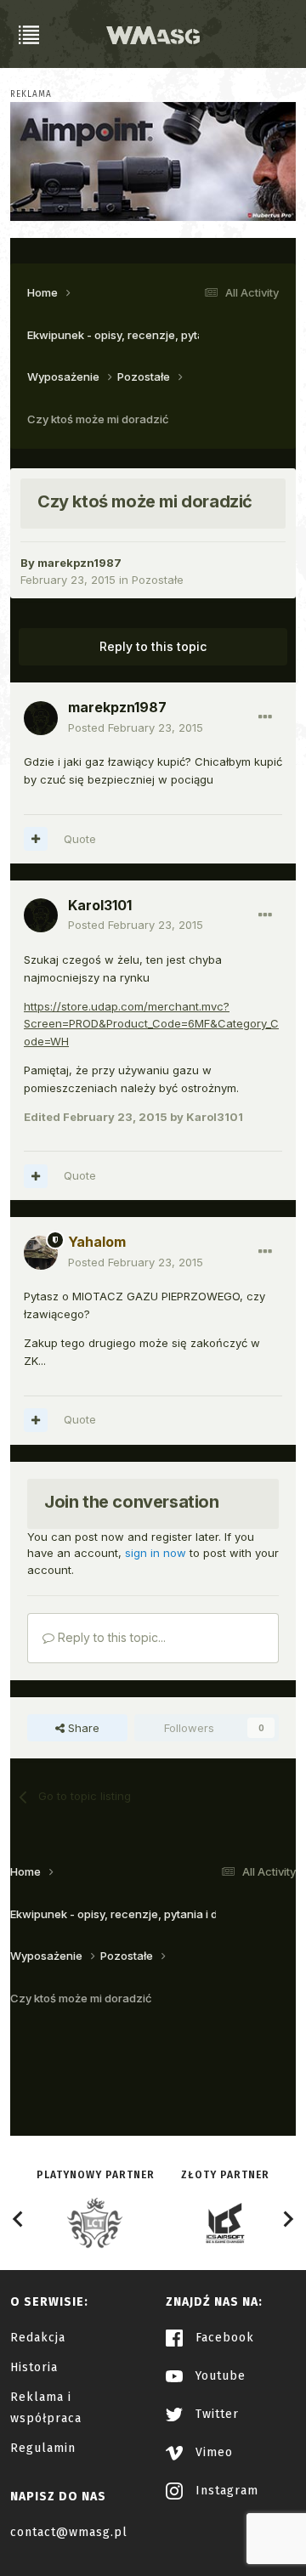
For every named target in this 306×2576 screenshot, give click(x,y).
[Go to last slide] (19, 2219)
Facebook (223, 2338)
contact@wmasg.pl (69, 2532)
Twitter (215, 2414)
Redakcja (38, 2338)
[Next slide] (287, 2219)
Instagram (225, 2491)
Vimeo (212, 2452)
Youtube (218, 2376)
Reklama (31, 94)
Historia (34, 2367)
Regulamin (43, 2448)
